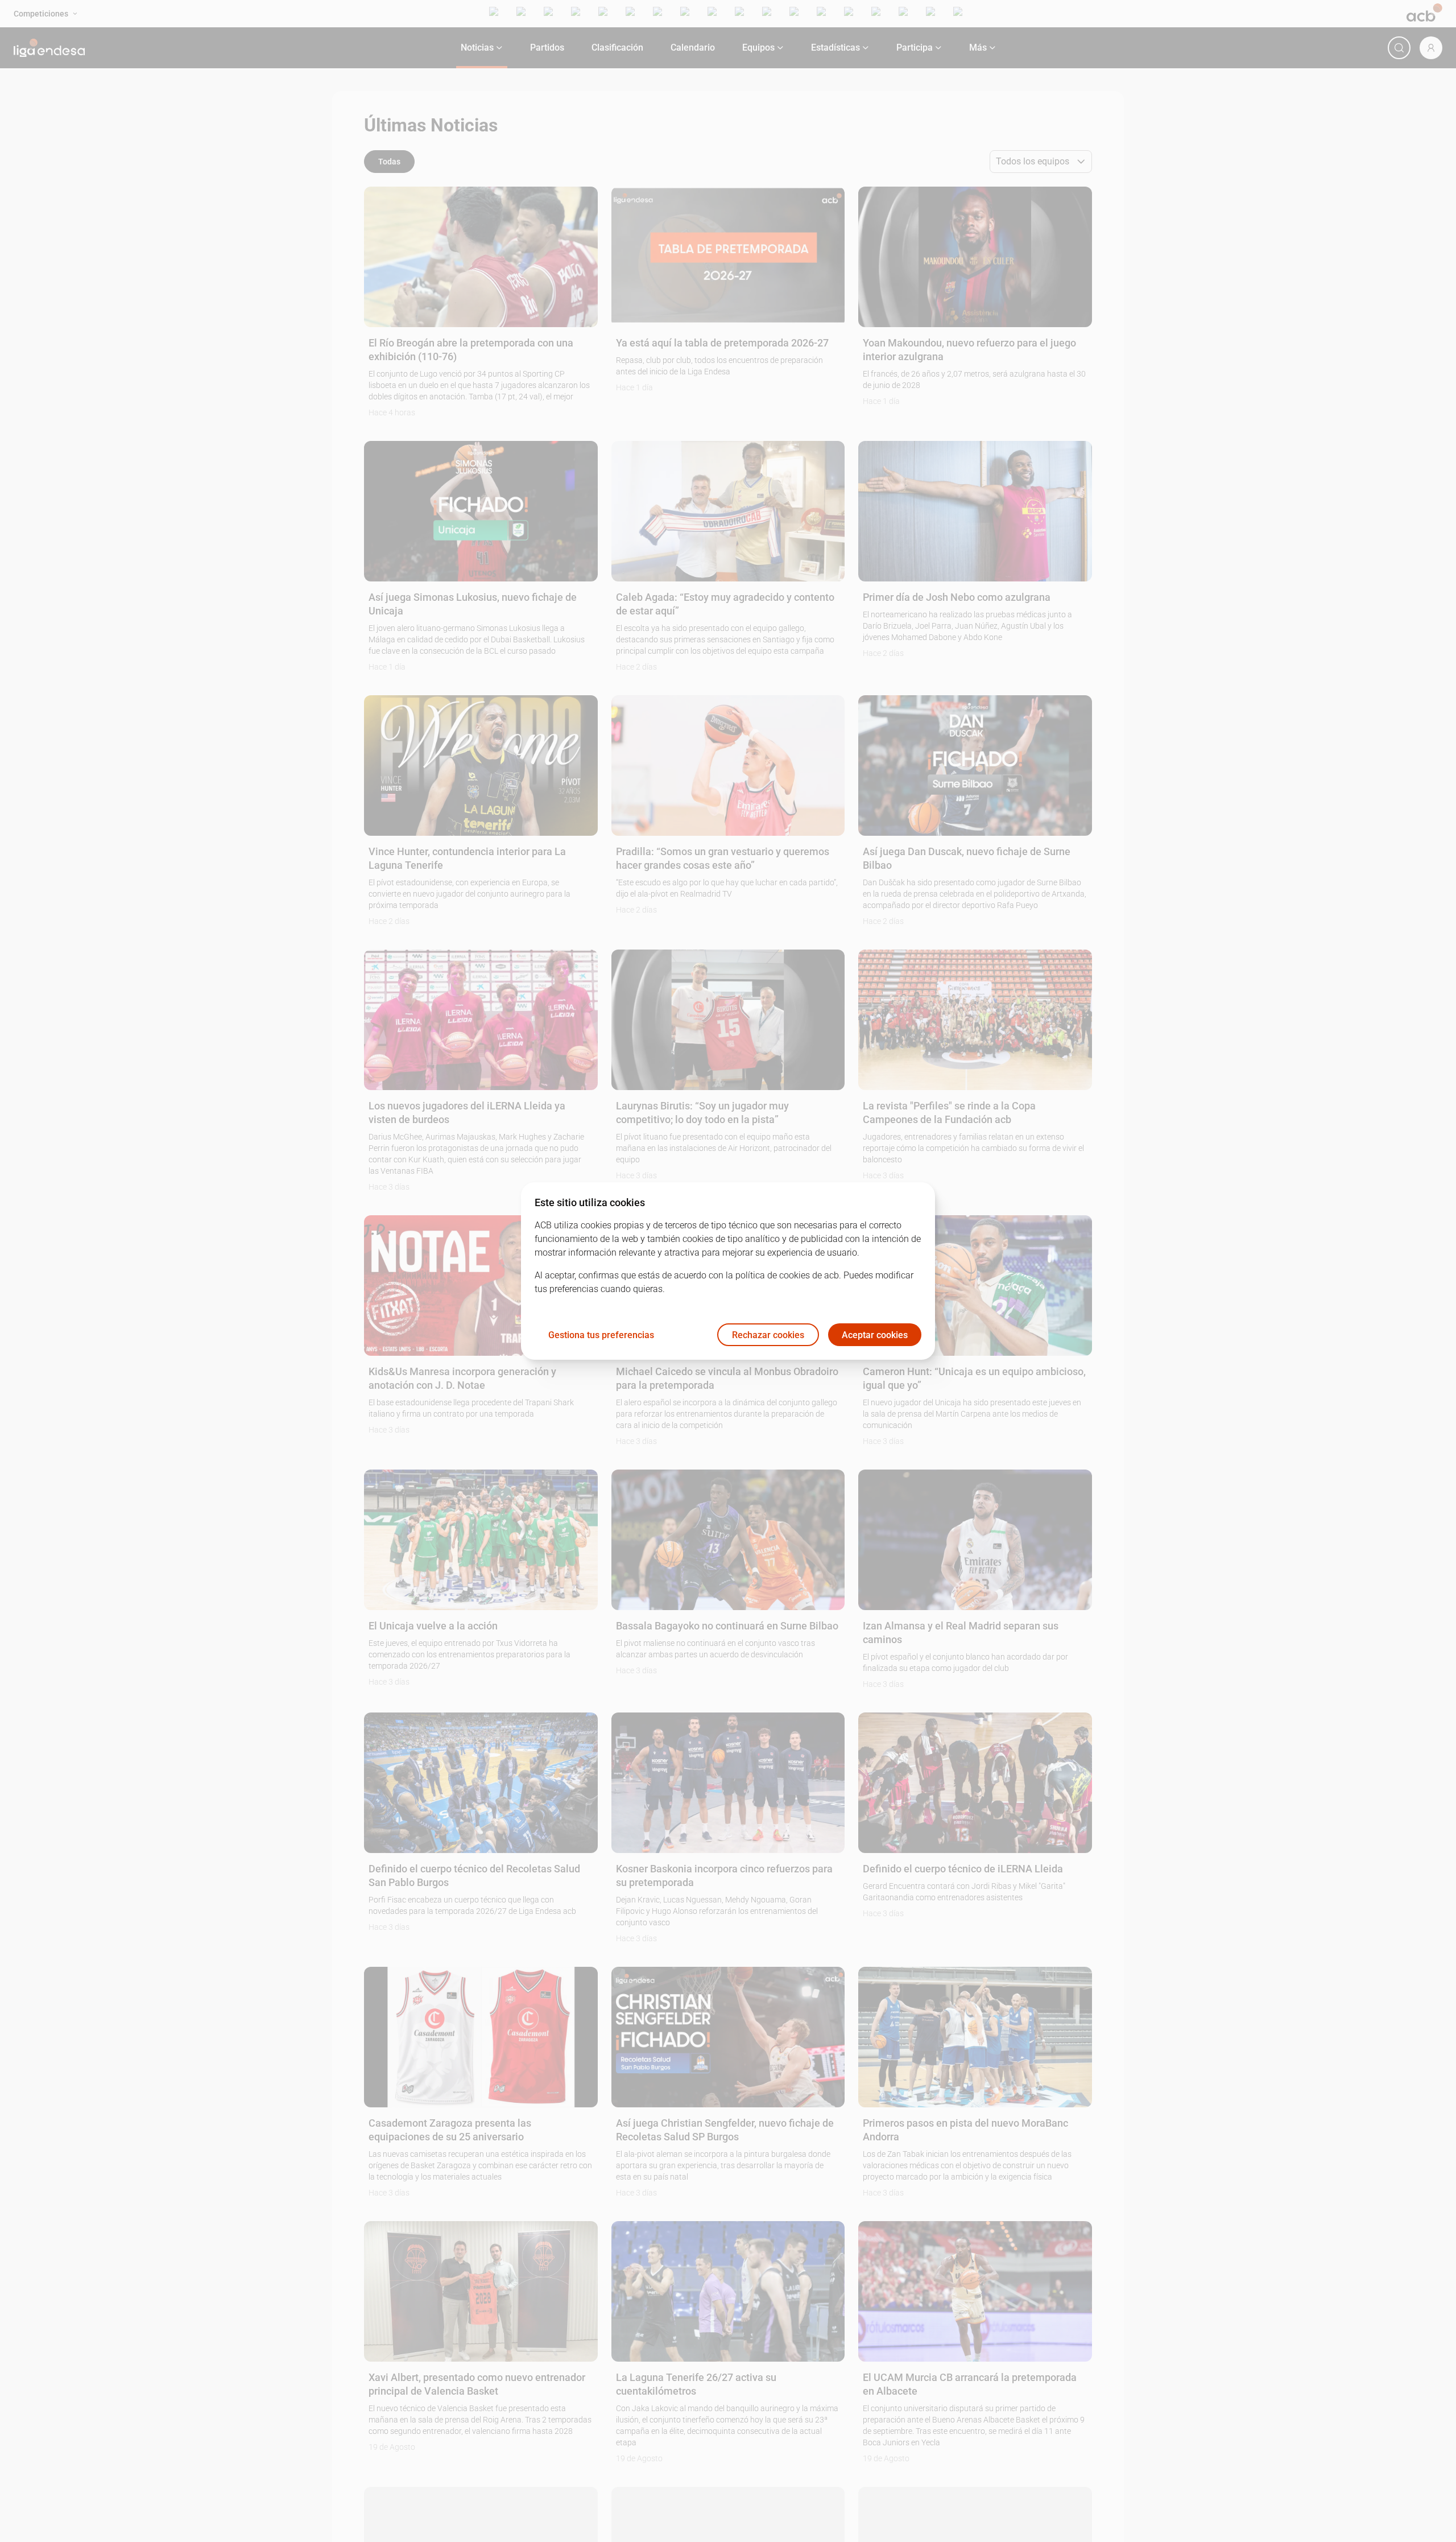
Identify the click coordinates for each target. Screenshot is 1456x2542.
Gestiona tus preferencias (601, 1335)
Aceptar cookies (875, 1335)
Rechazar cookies (768, 1335)
